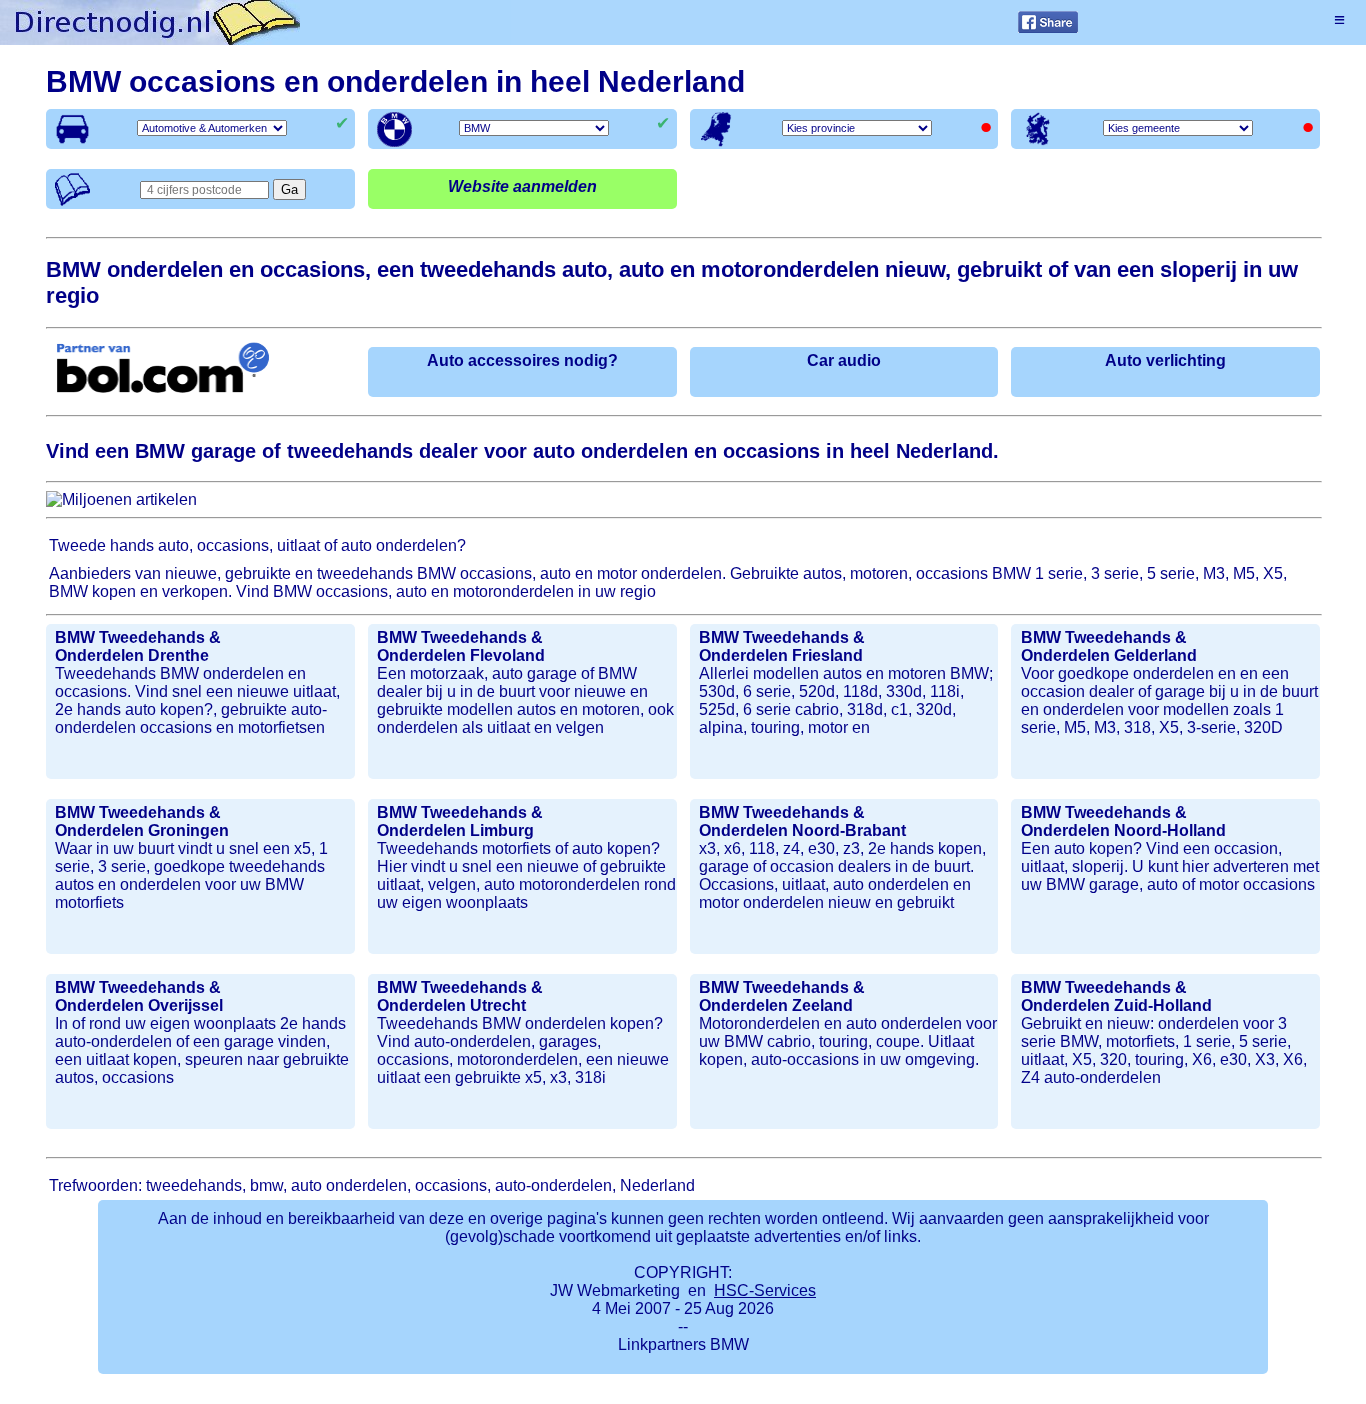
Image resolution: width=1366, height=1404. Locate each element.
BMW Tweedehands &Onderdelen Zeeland (782, 996)
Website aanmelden (522, 186)
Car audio (844, 360)
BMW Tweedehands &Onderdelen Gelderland (1109, 646)
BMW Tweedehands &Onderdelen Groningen (142, 821)
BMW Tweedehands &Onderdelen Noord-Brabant (802, 821)
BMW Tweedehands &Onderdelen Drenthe (138, 646)
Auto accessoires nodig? (522, 360)
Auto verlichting (1165, 360)
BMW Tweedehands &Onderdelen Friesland (782, 646)
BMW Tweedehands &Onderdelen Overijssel (139, 996)
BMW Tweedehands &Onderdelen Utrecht (460, 996)
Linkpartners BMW (683, 1344)
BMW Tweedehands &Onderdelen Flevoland (461, 646)
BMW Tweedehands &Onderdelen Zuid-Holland (1116, 996)
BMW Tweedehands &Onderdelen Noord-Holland (1123, 821)
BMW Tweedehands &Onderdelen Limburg (460, 821)
